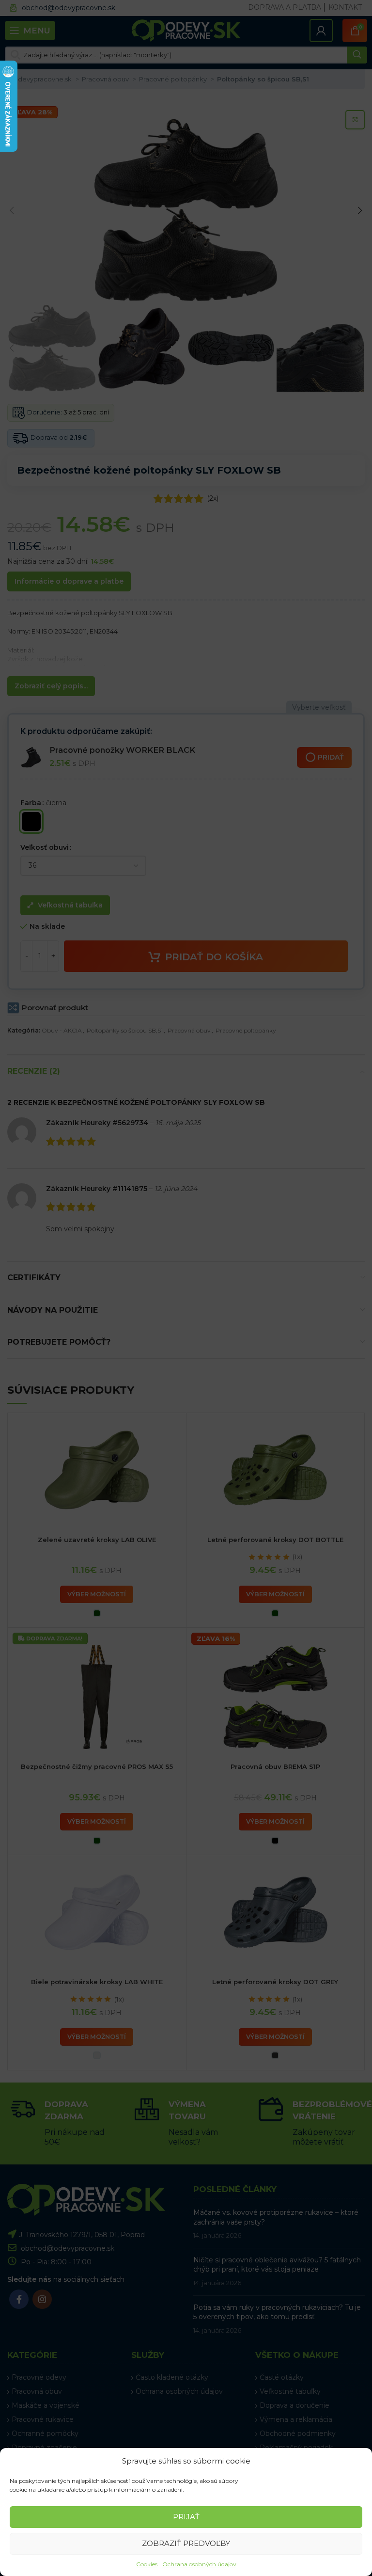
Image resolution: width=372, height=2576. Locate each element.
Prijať (186, 2517)
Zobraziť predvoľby (186, 2543)
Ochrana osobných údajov (199, 2564)
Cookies (147, 2564)
